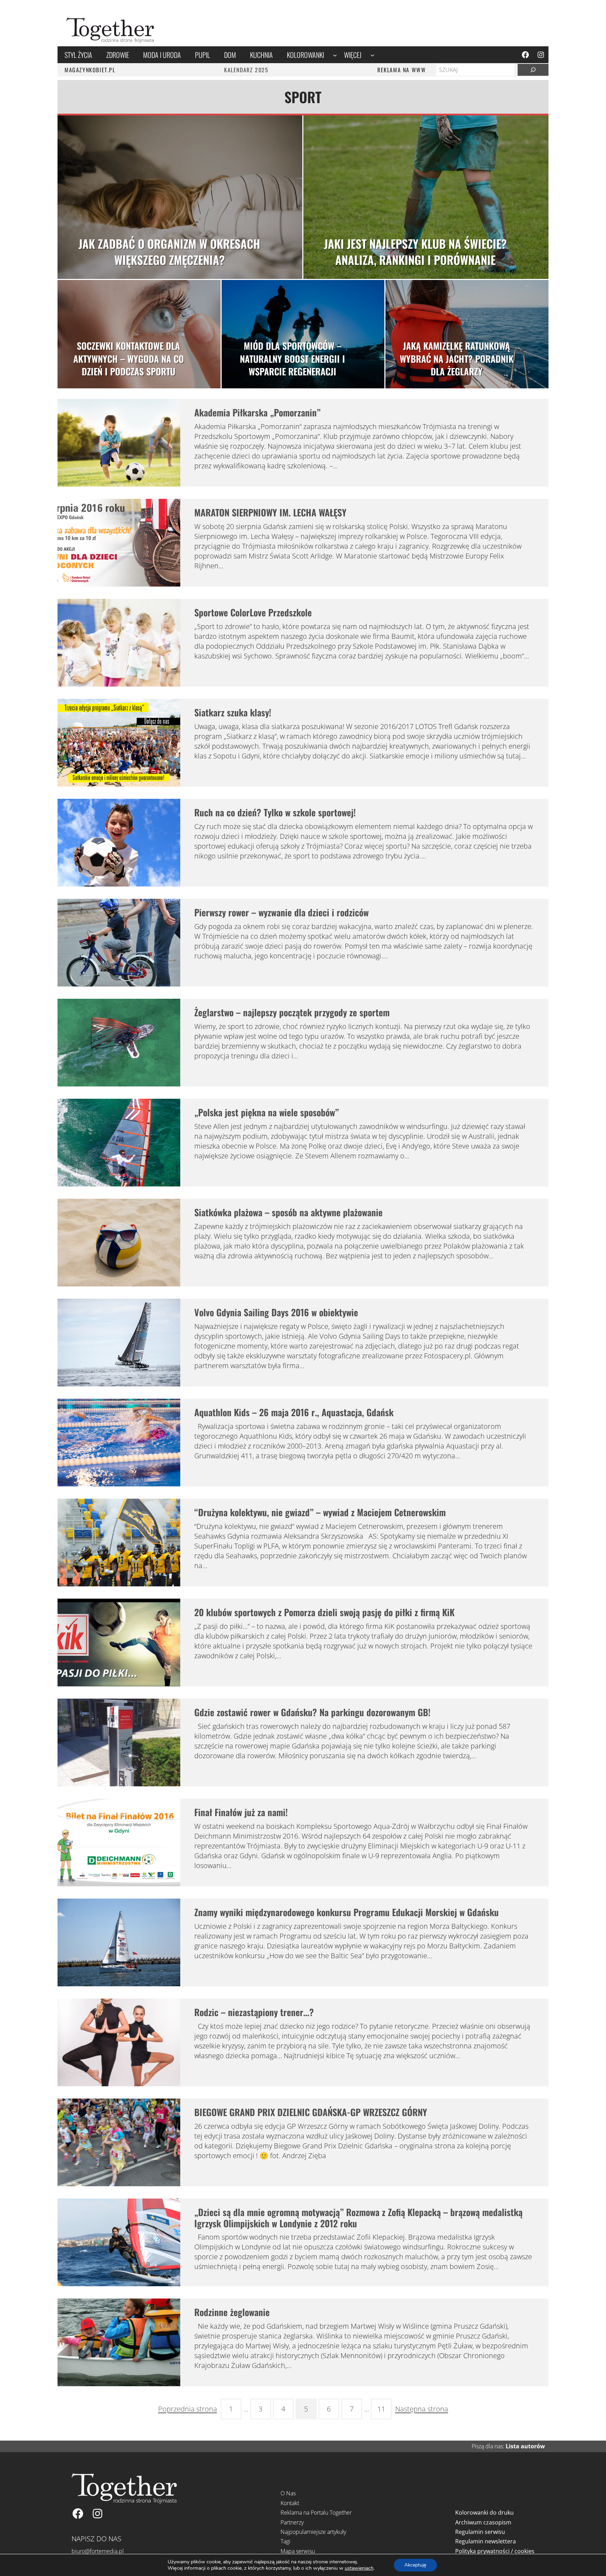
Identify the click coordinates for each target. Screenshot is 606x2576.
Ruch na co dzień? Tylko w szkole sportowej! (275, 812)
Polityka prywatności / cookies (495, 2551)
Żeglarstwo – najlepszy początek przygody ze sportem (292, 1012)
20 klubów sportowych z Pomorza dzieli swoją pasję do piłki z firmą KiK (324, 1612)
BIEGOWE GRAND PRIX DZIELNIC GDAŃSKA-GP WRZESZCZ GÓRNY (311, 2112)
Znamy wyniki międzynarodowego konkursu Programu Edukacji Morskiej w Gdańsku (346, 1912)
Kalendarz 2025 (246, 70)
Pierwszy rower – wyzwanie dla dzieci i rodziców (281, 912)
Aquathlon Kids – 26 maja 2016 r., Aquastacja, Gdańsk (294, 1412)
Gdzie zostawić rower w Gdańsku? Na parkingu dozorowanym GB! (312, 1712)
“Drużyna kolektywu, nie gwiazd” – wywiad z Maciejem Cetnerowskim (320, 1512)
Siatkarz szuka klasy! (233, 712)
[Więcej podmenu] (372, 55)
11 (381, 2409)
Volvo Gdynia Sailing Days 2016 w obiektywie (276, 1312)
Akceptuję (415, 2565)
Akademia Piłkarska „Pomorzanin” (257, 412)
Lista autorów (525, 2446)
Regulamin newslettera (486, 2541)
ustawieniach (359, 2568)
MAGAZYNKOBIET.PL (90, 70)
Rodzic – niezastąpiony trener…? (254, 2012)
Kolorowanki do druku (484, 2513)
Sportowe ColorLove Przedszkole (253, 612)
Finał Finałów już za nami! (241, 1812)
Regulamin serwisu (480, 2532)
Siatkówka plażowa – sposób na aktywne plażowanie (288, 1212)
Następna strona (422, 2409)
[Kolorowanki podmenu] (335, 55)
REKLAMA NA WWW (402, 70)
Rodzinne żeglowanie (232, 2312)
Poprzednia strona (188, 2409)
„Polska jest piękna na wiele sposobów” (267, 1112)
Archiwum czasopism (483, 2522)
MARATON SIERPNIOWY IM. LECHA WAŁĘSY (270, 512)
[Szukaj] (533, 70)
